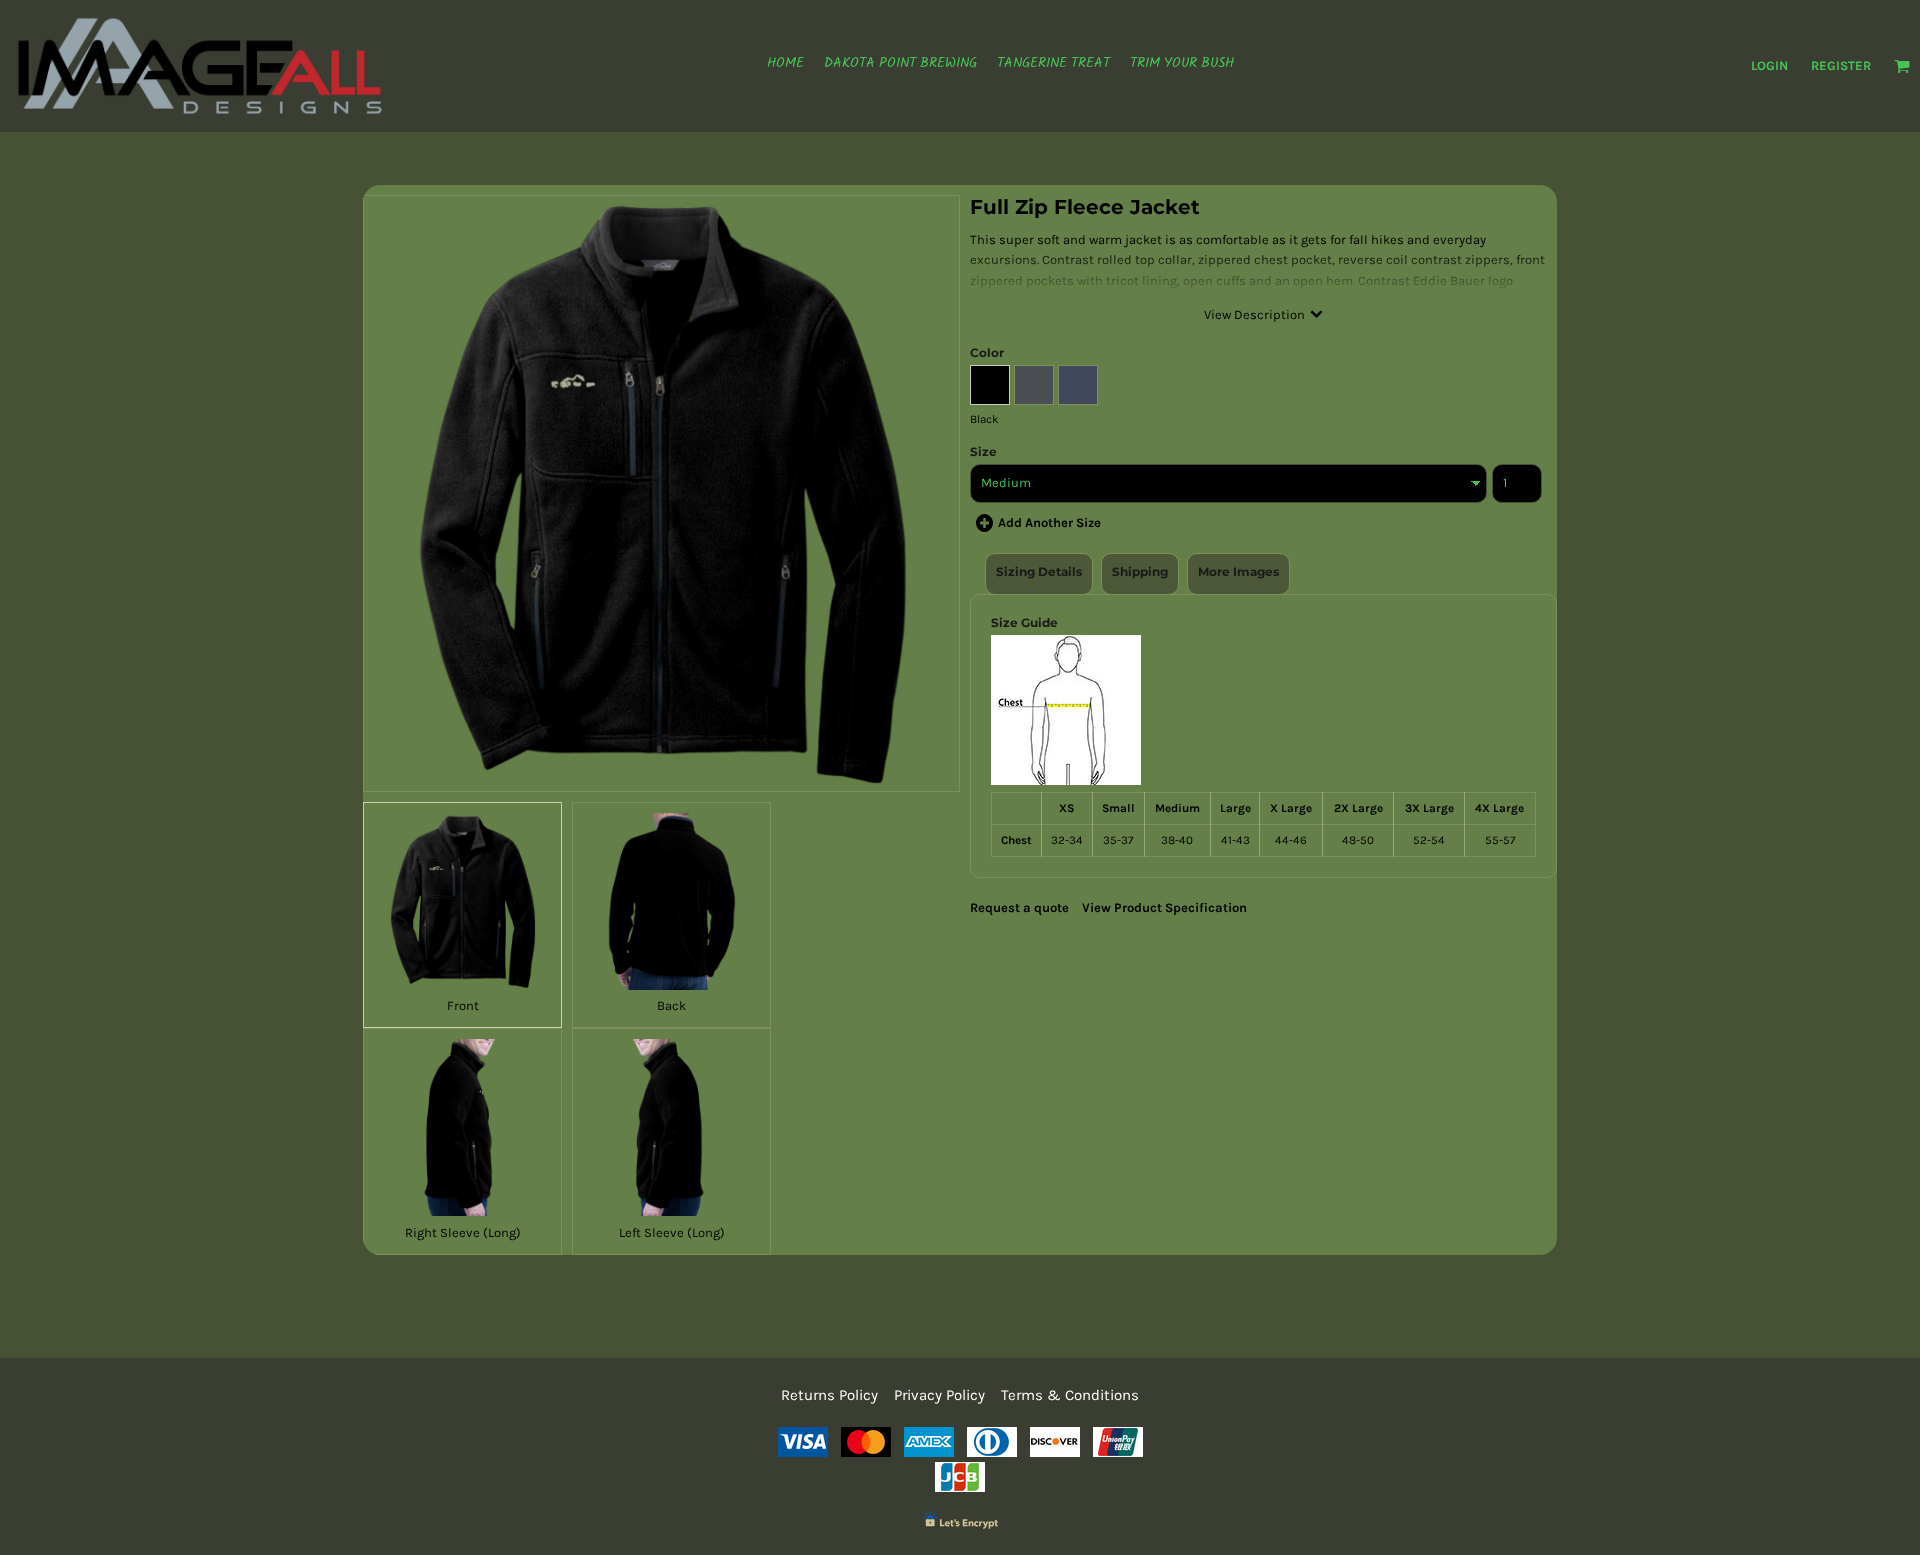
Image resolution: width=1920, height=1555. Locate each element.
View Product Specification (1164, 907)
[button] (1902, 66)
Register (1841, 65)
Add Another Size (1049, 522)
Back (671, 1005)
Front (463, 1005)
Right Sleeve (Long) (463, 1232)
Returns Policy (829, 1395)
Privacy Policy (939, 1395)
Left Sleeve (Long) (672, 1232)
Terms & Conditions (1070, 1395)
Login (1769, 65)
